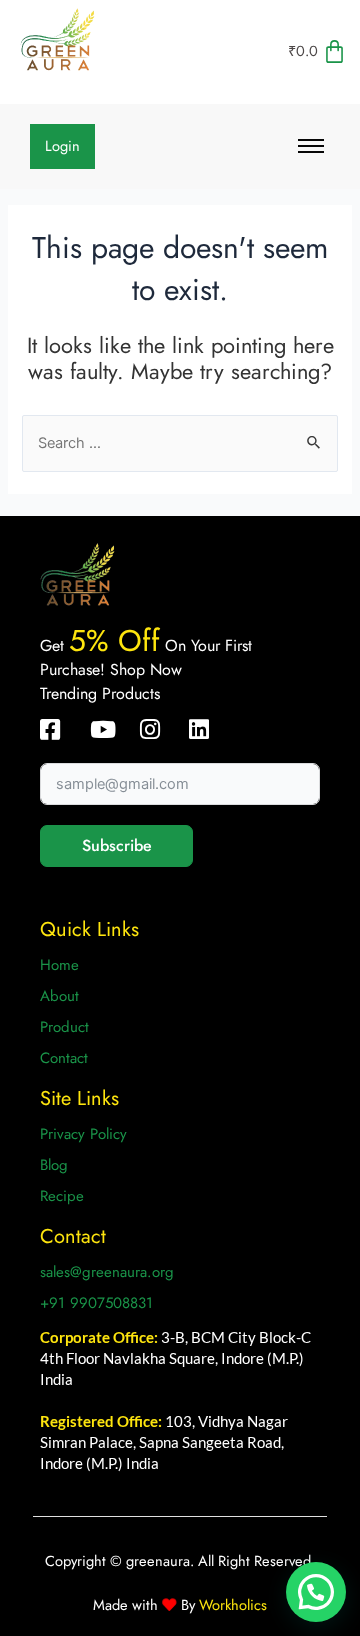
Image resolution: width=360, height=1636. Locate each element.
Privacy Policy (83, 1134)
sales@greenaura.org (107, 1272)
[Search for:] (179, 442)
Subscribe (117, 845)
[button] (316, 1592)
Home (59, 965)
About (59, 996)
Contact (64, 1058)
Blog (54, 1165)
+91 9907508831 (96, 1303)
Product (64, 1027)
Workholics (231, 1604)
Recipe (62, 1196)
